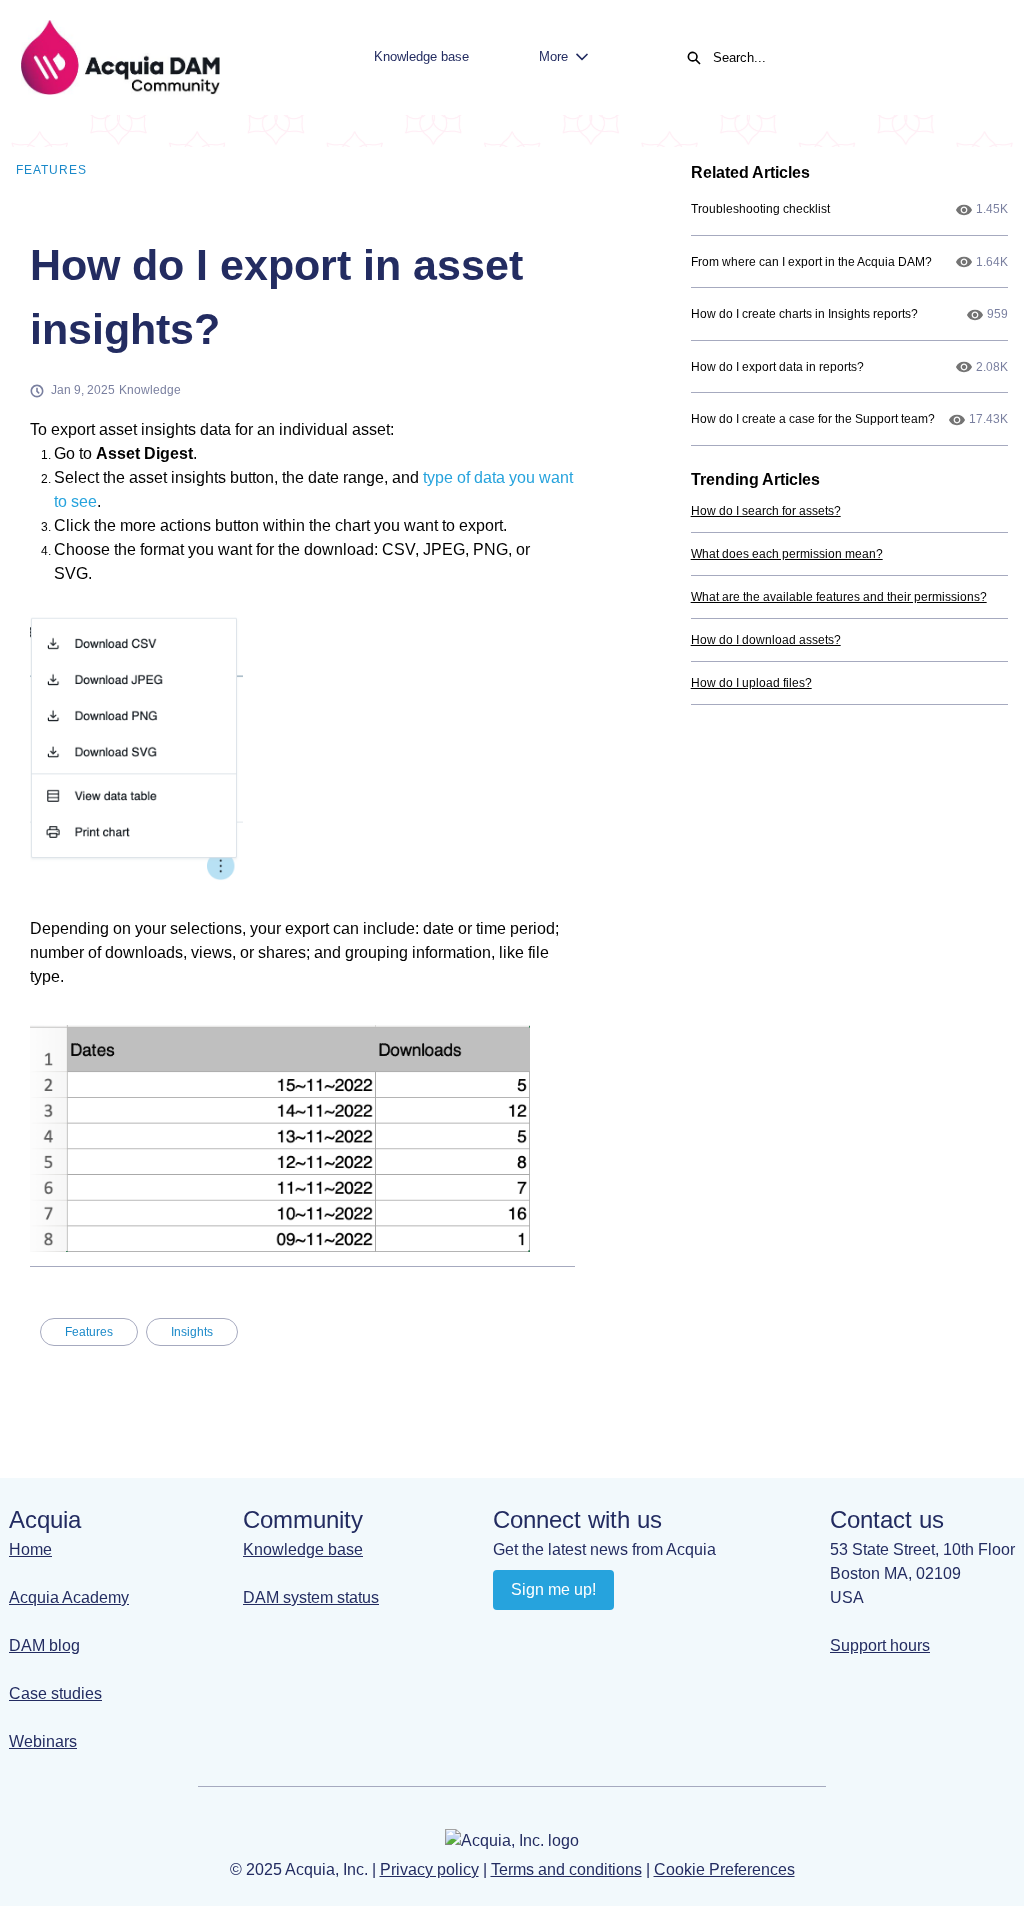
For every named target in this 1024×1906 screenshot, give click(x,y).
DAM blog (44, 1645)
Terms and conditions (566, 1869)
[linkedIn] (510, 1635)
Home (30, 1549)
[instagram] (588, 1635)
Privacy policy (429, 1869)
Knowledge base (421, 56)
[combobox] (848, 58)
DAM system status (311, 1597)
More (553, 56)
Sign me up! (553, 1589)
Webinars (43, 1741)
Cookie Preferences (724, 1869)
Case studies (55, 1693)
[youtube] (549, 1635)
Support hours (880, 1645)
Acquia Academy (69, 1597)
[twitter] (627, 1635)
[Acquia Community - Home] (120, 57)
